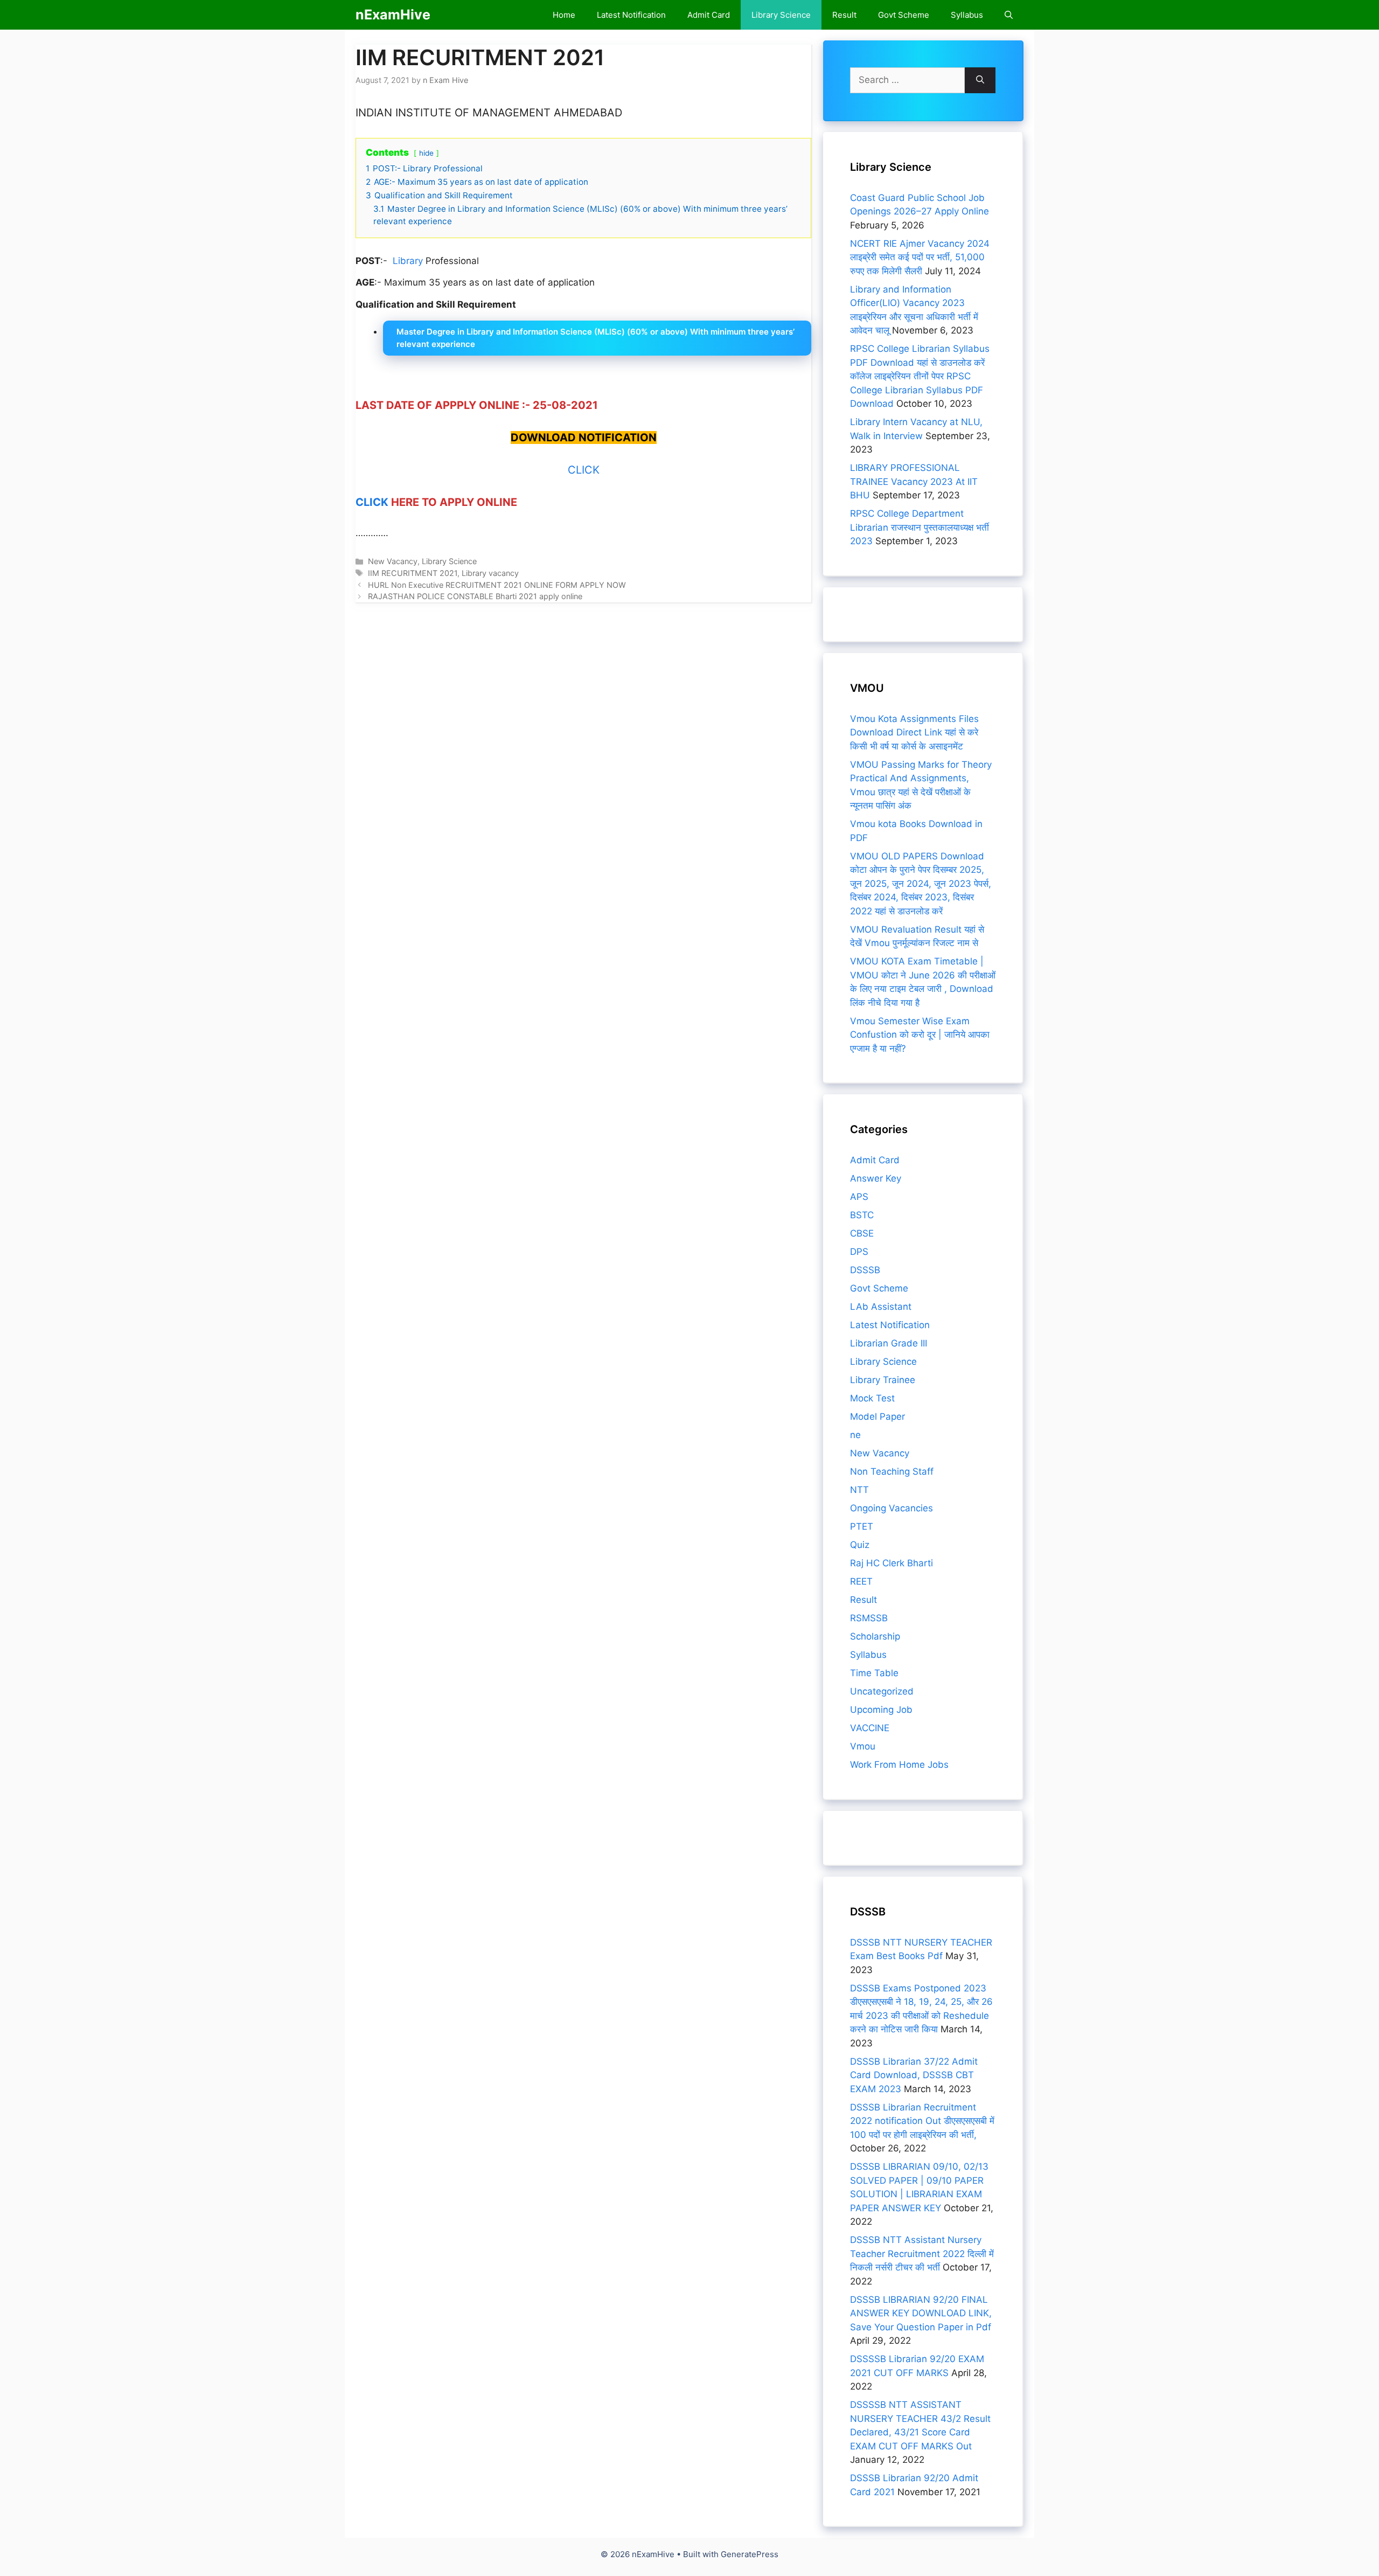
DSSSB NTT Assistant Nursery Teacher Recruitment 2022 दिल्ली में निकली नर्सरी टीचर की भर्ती (922, 2254)
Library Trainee (883, 1380)
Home (564, 15)
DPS (859, 1252)
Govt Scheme (904, 15)
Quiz (860, 1545)
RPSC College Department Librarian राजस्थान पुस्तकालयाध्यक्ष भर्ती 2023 (920, 527)
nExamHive (393, 15)
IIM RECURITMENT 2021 (413, 573)
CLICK (584, 470)
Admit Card (709, 15)
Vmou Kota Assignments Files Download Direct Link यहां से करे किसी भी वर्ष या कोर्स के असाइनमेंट (914, 732)
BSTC (862, 1215)
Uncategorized (882, 1691)
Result (844, 15)
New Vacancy (393, 561)
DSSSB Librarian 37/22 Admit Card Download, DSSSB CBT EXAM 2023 (914, 2075)
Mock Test (872, 1398)
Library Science (781, 15)
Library (408, 261)
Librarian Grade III (889, 1343)
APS (859, 1197)
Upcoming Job (881, 1710)
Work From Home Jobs (899, 1765)
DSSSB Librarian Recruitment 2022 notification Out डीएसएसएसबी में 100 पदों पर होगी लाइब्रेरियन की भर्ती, (922, 2121)
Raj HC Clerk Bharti (892, 1563)
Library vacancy (490, 573)
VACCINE (870, 1728)
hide (426, 153)
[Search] (980, 80)
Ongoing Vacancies (892, 1508)
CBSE (862, 1233)
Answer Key (876, 1178)
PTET (862, 1526)
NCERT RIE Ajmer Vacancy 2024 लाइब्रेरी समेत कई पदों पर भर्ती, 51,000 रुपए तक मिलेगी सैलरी (920, 257)
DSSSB (865, 1270)
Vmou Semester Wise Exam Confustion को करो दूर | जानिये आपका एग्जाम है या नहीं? (920, 1035)
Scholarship (875, 1636)
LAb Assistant (881, 1307)
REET (861, 1581)
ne (855, 1435)
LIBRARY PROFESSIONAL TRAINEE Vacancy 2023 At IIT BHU (914, 481)
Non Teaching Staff (892, 1471)
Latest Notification (631, 15)
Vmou (863, 1746)
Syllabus (967, 15)
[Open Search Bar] (1009, 15)
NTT (859, 1490)
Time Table (874, 1673)
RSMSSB (869, 1618)
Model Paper (877, 1417)
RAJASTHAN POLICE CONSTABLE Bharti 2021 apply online (475, 596)
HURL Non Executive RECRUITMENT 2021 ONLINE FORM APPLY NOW (497, 585)
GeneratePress (750, 2554)
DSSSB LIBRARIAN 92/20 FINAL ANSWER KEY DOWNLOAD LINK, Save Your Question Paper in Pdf (921, 2313)
